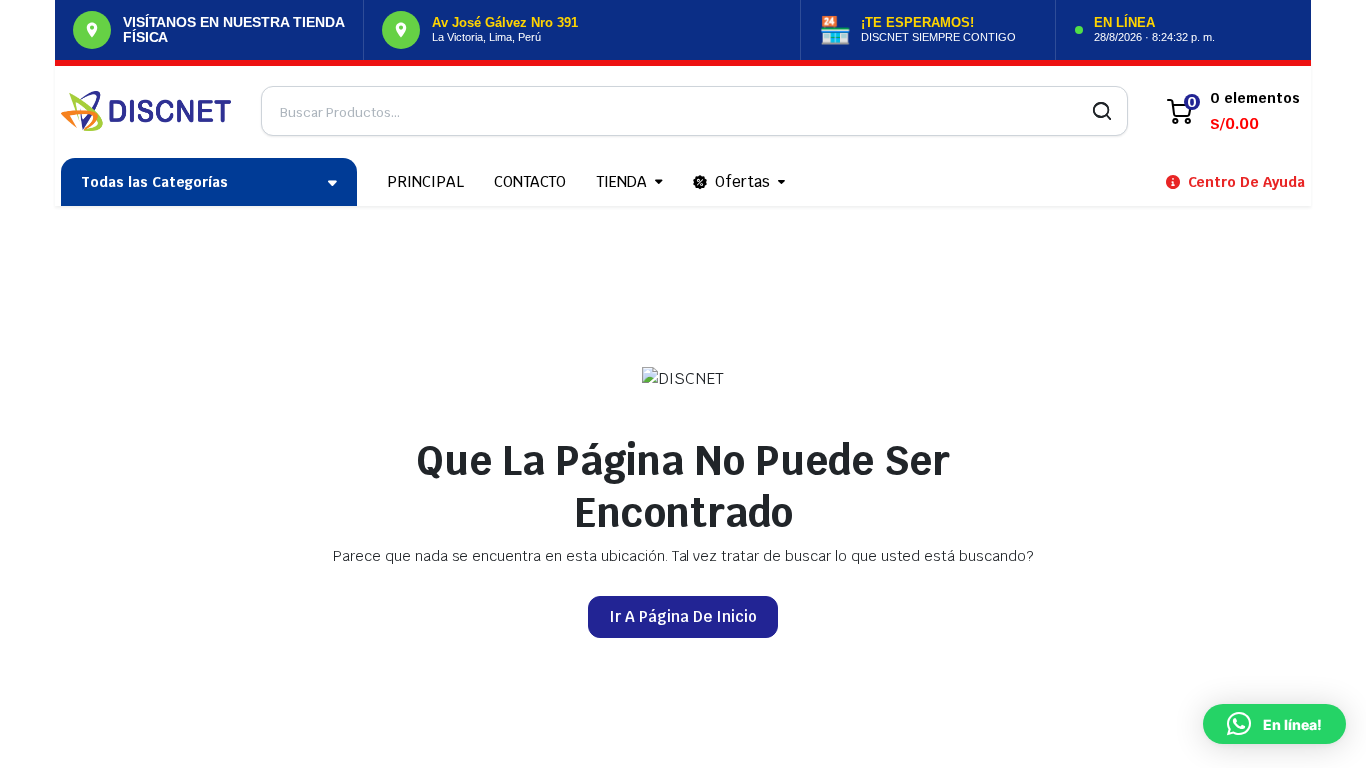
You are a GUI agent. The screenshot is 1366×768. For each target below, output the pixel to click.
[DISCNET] (146, 111)
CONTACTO (530, 181)
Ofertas (742, 181)
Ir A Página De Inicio (682, 616)
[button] (1274, 724)
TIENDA (621, 181)
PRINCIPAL (425, 181)
